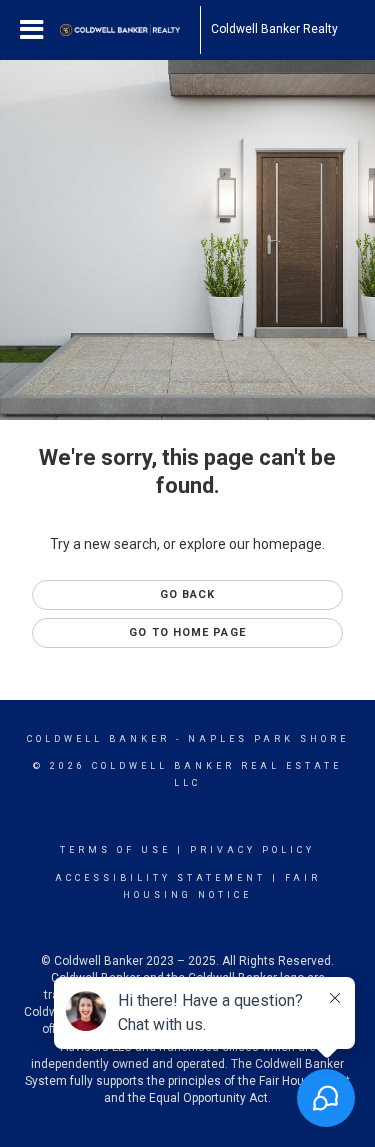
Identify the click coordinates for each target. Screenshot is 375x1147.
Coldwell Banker (98, 739)
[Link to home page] (130, 30)
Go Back (188, 594)
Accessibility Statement (160, 878)
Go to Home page (187, 632)
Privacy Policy (252, 850)
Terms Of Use (115, 850)
